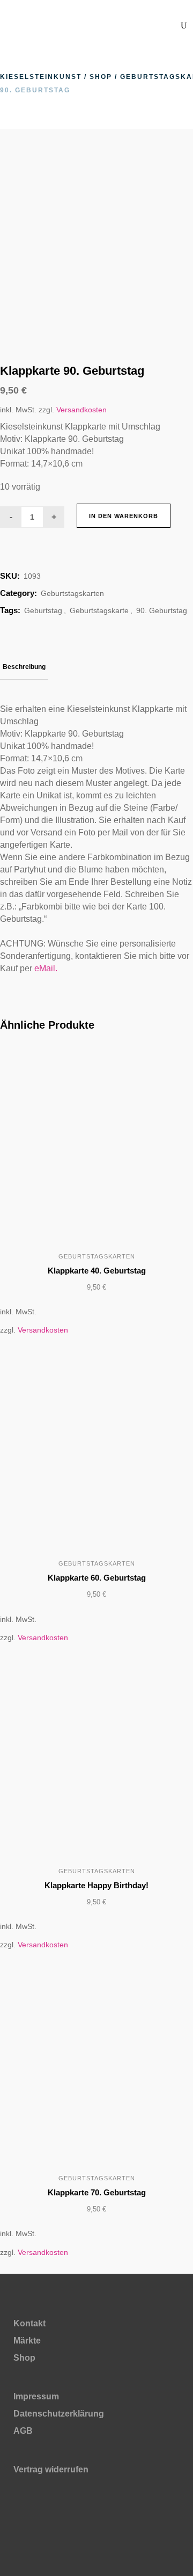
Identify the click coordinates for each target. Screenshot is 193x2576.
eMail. (46, 968)
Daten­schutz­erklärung (59, 2414)
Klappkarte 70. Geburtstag (97, 2192)
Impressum (36, 2396)
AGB (23, 2431)
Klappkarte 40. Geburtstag (97, 1271)
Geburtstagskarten (72, 593)
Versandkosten (81, 410)
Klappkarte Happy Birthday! (96, 1885)
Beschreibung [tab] (24, 667)
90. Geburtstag (162, 610)
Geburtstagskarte (99, 610)
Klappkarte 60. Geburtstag (97, 1578)
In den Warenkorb (124, 516)
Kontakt (29, 2323)
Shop (101, 77)
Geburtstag (43, 610)
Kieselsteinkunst (41, 77)
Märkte (27, 2341)
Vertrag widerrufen (51, 2469)
